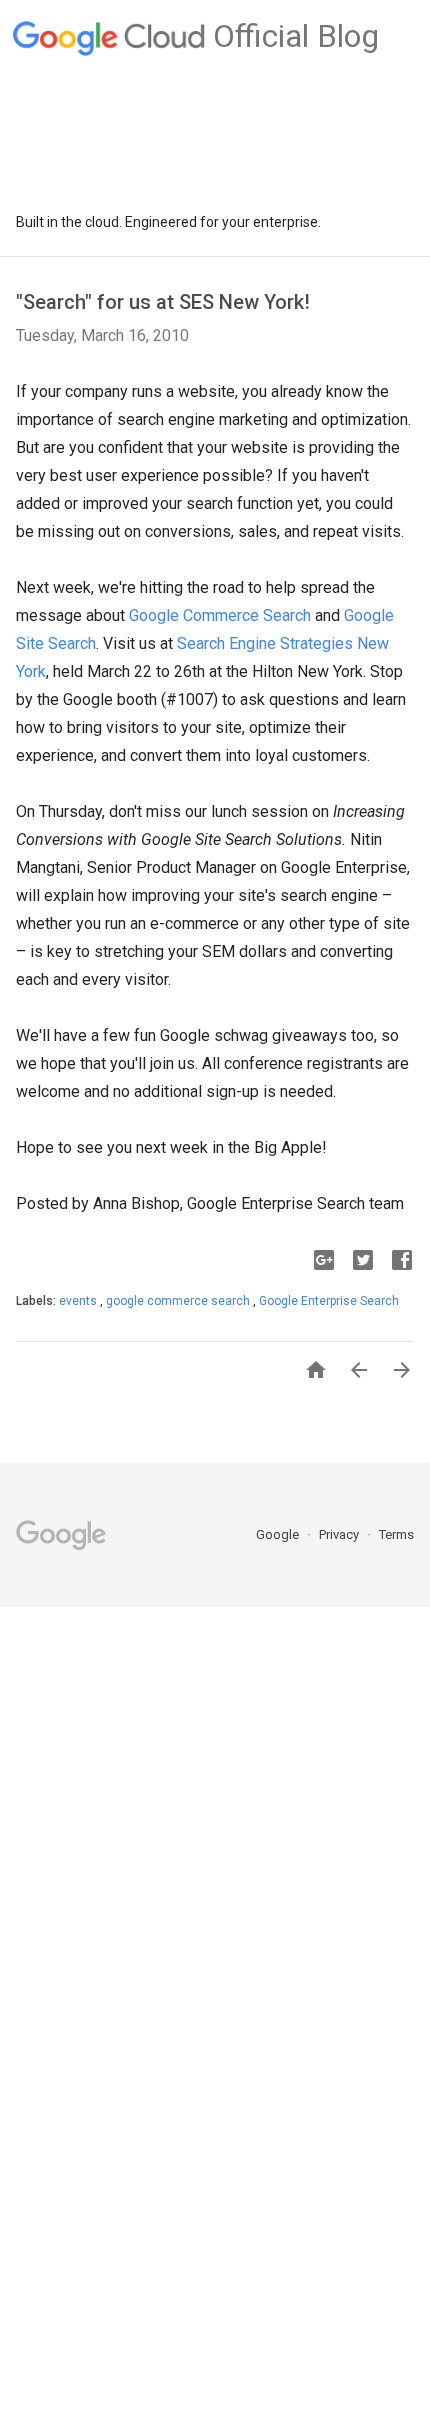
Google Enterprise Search (329, 1301)
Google (279, 1534)
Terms (396, 1534)
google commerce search (179, 1301)
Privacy (340, 1534)
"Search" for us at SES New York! (163, 302)
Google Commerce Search (220, 615)
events (79, 1301)
